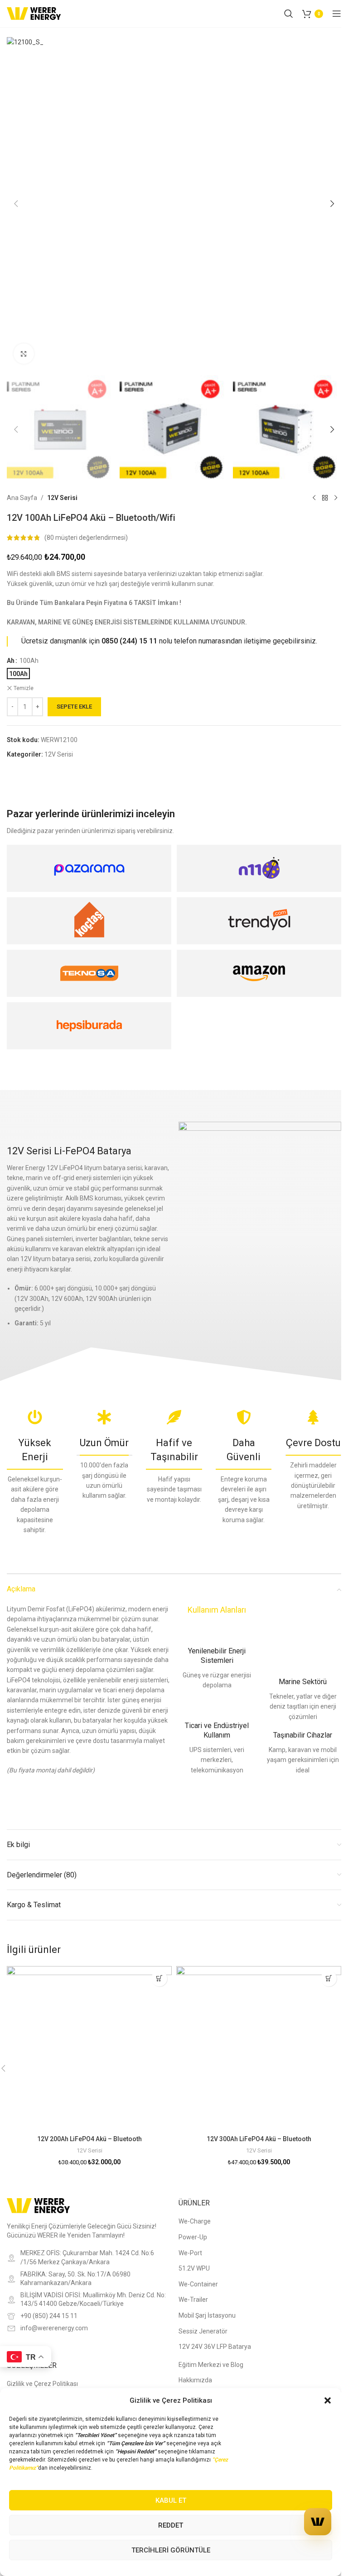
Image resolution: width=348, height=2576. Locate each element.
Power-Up (193, 2237)
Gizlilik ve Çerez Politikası (42, 2384)
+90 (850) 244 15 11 (49, 2316)
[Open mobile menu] (337, 14)
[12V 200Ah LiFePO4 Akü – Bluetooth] (89, 2048)
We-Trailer (193, 2300)
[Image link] (39, 2205)
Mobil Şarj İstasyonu (207, 2315)
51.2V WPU (194, 2268)
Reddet (171, 2525)
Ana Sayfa (22, 498)
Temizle (24, 688)
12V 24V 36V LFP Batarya (215, 2347)
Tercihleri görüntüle (171, 2550)
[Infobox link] (217, 1668)
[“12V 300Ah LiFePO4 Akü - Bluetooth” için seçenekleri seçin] (329, 1978)
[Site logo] (34, 13)
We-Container (198, 2284)
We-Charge (195, 2221)
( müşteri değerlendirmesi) (86, 538)
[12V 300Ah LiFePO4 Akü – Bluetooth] (259, 2048)
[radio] (18, 674)
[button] (328, 2400)
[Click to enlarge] (24, 354)
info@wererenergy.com (54, 2328)
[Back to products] (325, 498)
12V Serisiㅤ (62, 498)
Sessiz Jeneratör (203, 2331)
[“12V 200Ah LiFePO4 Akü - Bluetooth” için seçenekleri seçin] (159, 1978)
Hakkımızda (195, 2380)
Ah (11, 661)
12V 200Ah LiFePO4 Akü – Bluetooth (89, 2139)
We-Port (190, 2253)
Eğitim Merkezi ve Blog (211, 2365)
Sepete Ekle (74, 707)
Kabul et (171, 2500)
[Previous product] (314, 498)
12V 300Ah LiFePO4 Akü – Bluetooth (259, 2139)
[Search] (289, 14)
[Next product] (336, 498)
